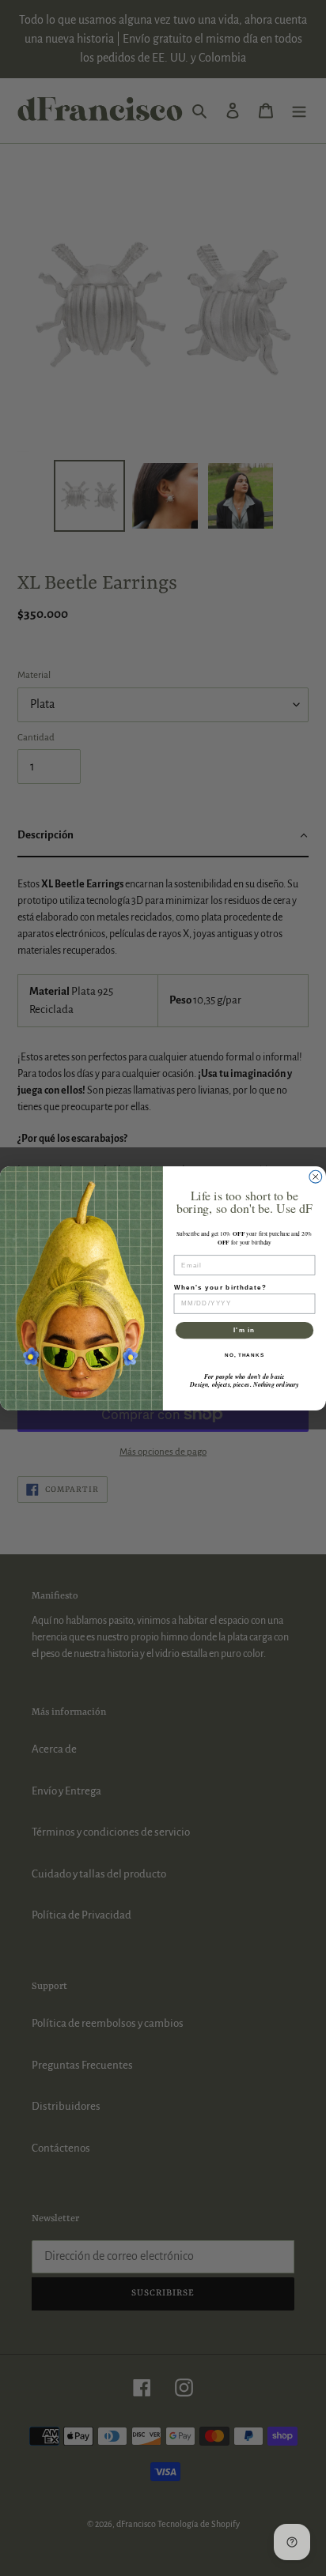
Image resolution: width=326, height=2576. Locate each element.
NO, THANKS (244, 1355)
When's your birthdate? (220, 1287)
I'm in (244, 1329)
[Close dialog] (316, 1177)
